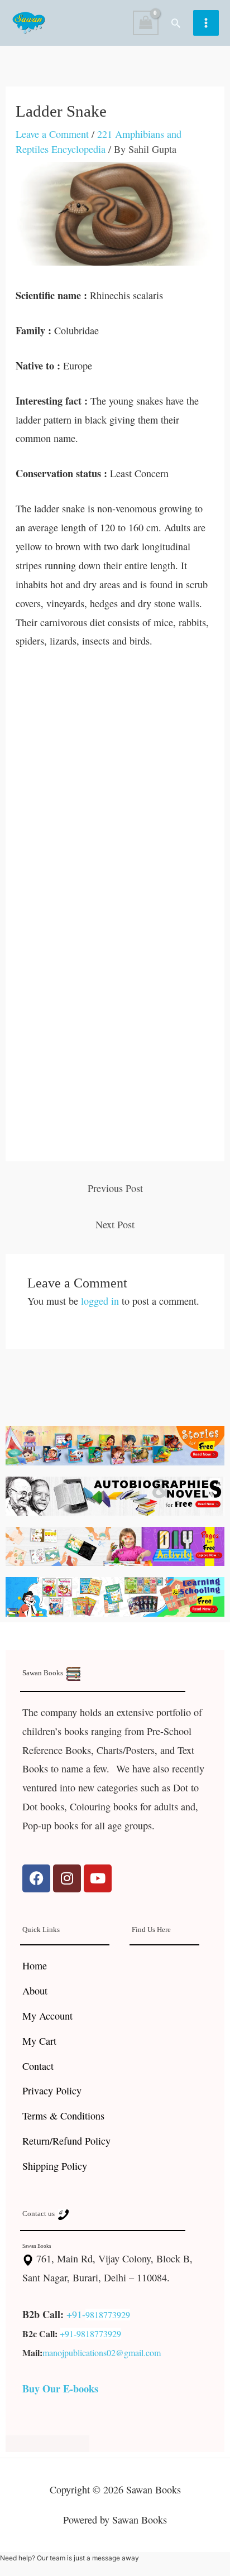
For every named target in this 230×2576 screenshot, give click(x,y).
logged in (100, 1301)
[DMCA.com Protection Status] (47, 2442)
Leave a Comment (52, 134)
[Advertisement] (115, 782)
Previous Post (115, 1188)
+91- (76, 2314)
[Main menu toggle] (206, 23)
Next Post (115, 1224)
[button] (176, 23)
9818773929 (108, 2315)
